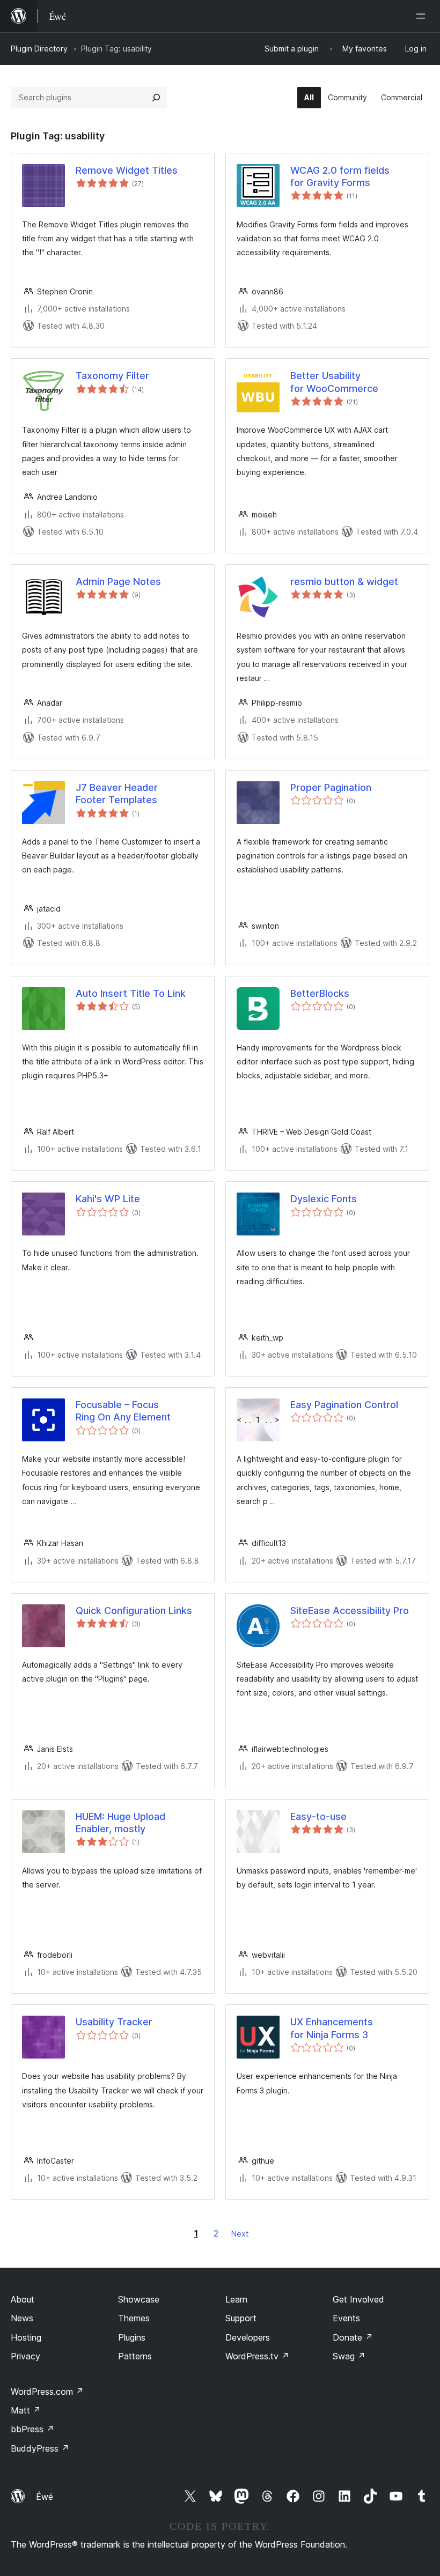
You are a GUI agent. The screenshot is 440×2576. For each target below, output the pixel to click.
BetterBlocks (320, 993)
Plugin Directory (39, 49)
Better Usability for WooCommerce (334, 382)
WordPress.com (47, 2392)
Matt (26, 2410)
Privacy (25, 2356)
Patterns (135, 2356)
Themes (134, 2318)
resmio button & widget (344, 582)
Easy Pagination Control (344, 1405)
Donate (353, 2337)
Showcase (139, 2299)
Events (346, 2318)
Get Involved (358, 2299)
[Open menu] (423, 16)
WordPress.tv (257, 2356)
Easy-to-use (318, 1816)
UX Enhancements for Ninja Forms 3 (332, 2028)
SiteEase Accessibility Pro (350, 1611)
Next (240, 2234)
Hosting (26, 2337)
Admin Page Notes (118, 582)
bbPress (32, 2429)
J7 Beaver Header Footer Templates (117, 794)
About (23, 2299)
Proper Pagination (331, 787)
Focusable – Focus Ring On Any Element (123, 1411)
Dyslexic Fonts (324, 1199)
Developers (248, 2337)
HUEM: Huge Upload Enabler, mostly (120, 1823)
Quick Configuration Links (134, 1611)
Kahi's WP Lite (108, 1199)
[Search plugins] (156, 98)
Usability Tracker (114, 2022)
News (22, 2318)
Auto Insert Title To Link (131, 993)
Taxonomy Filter (112, 376)
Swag (349, 2356)
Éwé (45, 2497)
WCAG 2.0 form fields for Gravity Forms (340, 176)
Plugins (132, 2337)
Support (241, 2318)
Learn (236, 2299)
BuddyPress (40, 2448)
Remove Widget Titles (127, 170)
